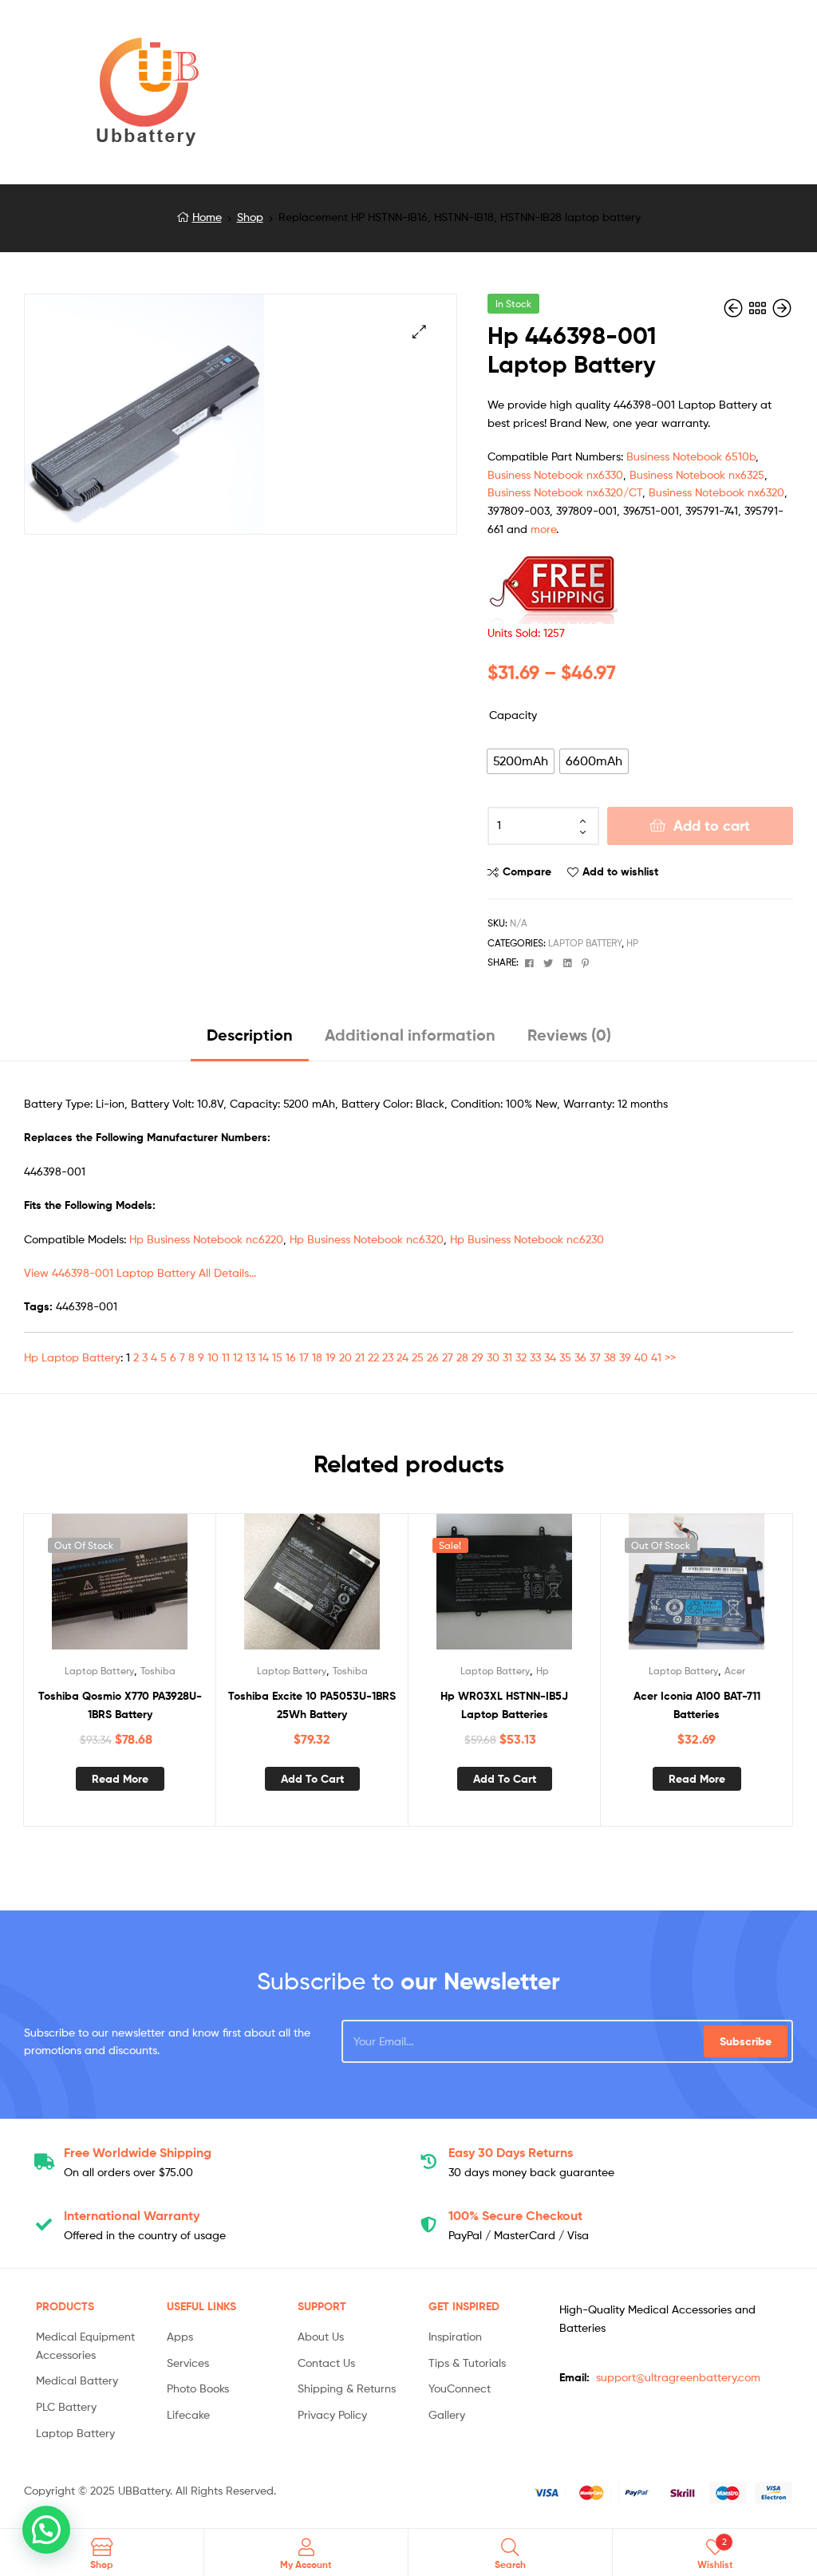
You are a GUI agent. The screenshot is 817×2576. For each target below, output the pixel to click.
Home (207, 217)
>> (670, 1357)
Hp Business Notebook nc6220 (206, 1239)
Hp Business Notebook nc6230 (527, 1239)
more (543, 529)
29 (478, 1357)
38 (610, 1357)
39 (625, 1357)
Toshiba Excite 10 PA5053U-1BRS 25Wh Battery (312, 1705)
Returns (511, 2152)
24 (403, 1357)
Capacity (513, 715)
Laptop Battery (585, 943)
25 (418, 1357)
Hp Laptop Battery (72, 1357)
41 (656, 1357)
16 (291, 1357)
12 (238, 1357)
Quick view (159, 1588)
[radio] (521, 761)
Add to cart (712, 826)
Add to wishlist (620, 871)
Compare (527, 871)
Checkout (515, 2215)
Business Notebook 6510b (691, 456)
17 (304, 1357)
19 (331, 1357)
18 (317, 1357)
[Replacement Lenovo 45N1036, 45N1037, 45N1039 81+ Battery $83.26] (782, 308)
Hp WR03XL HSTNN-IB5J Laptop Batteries (504, 1705)
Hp (632, 943)
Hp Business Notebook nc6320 (367, 1239)
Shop (250, 217)
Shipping (138, 2152)
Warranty (132, 2215)
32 (521, 1357)
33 (535, 1357)
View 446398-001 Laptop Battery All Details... (140, 1272)
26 (433, 1357)
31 (507, 1357)
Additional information (410, 1035)
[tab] (250, 1041)
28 (462, 1357)
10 (213, 1357)
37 (595, 1357)
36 (580, 1357)
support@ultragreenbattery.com (678, 2377)
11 (226, 1357)
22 (373, 1357)
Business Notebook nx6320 (716, 492)
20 (345, 1357)
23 (388, 1357)
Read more (120, 1779)
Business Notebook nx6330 (555, 474)
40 (641, 1357)
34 (550, 1357)
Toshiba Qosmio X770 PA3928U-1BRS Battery (120, 1705)
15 (277, 1357)
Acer (735, 1671)
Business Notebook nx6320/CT (565, 492)
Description (250, 1035)
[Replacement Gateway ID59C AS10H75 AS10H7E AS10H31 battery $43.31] (735, 308)
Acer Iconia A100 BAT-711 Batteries (697, 1705)
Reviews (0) (569, 1035)
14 (264, 1357)
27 (448, 1357)
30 (493, 1357)
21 (360, 1357)
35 (565, 1357)
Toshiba (158, 1671)
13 (251, 1357)
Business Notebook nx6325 (697, 474)
